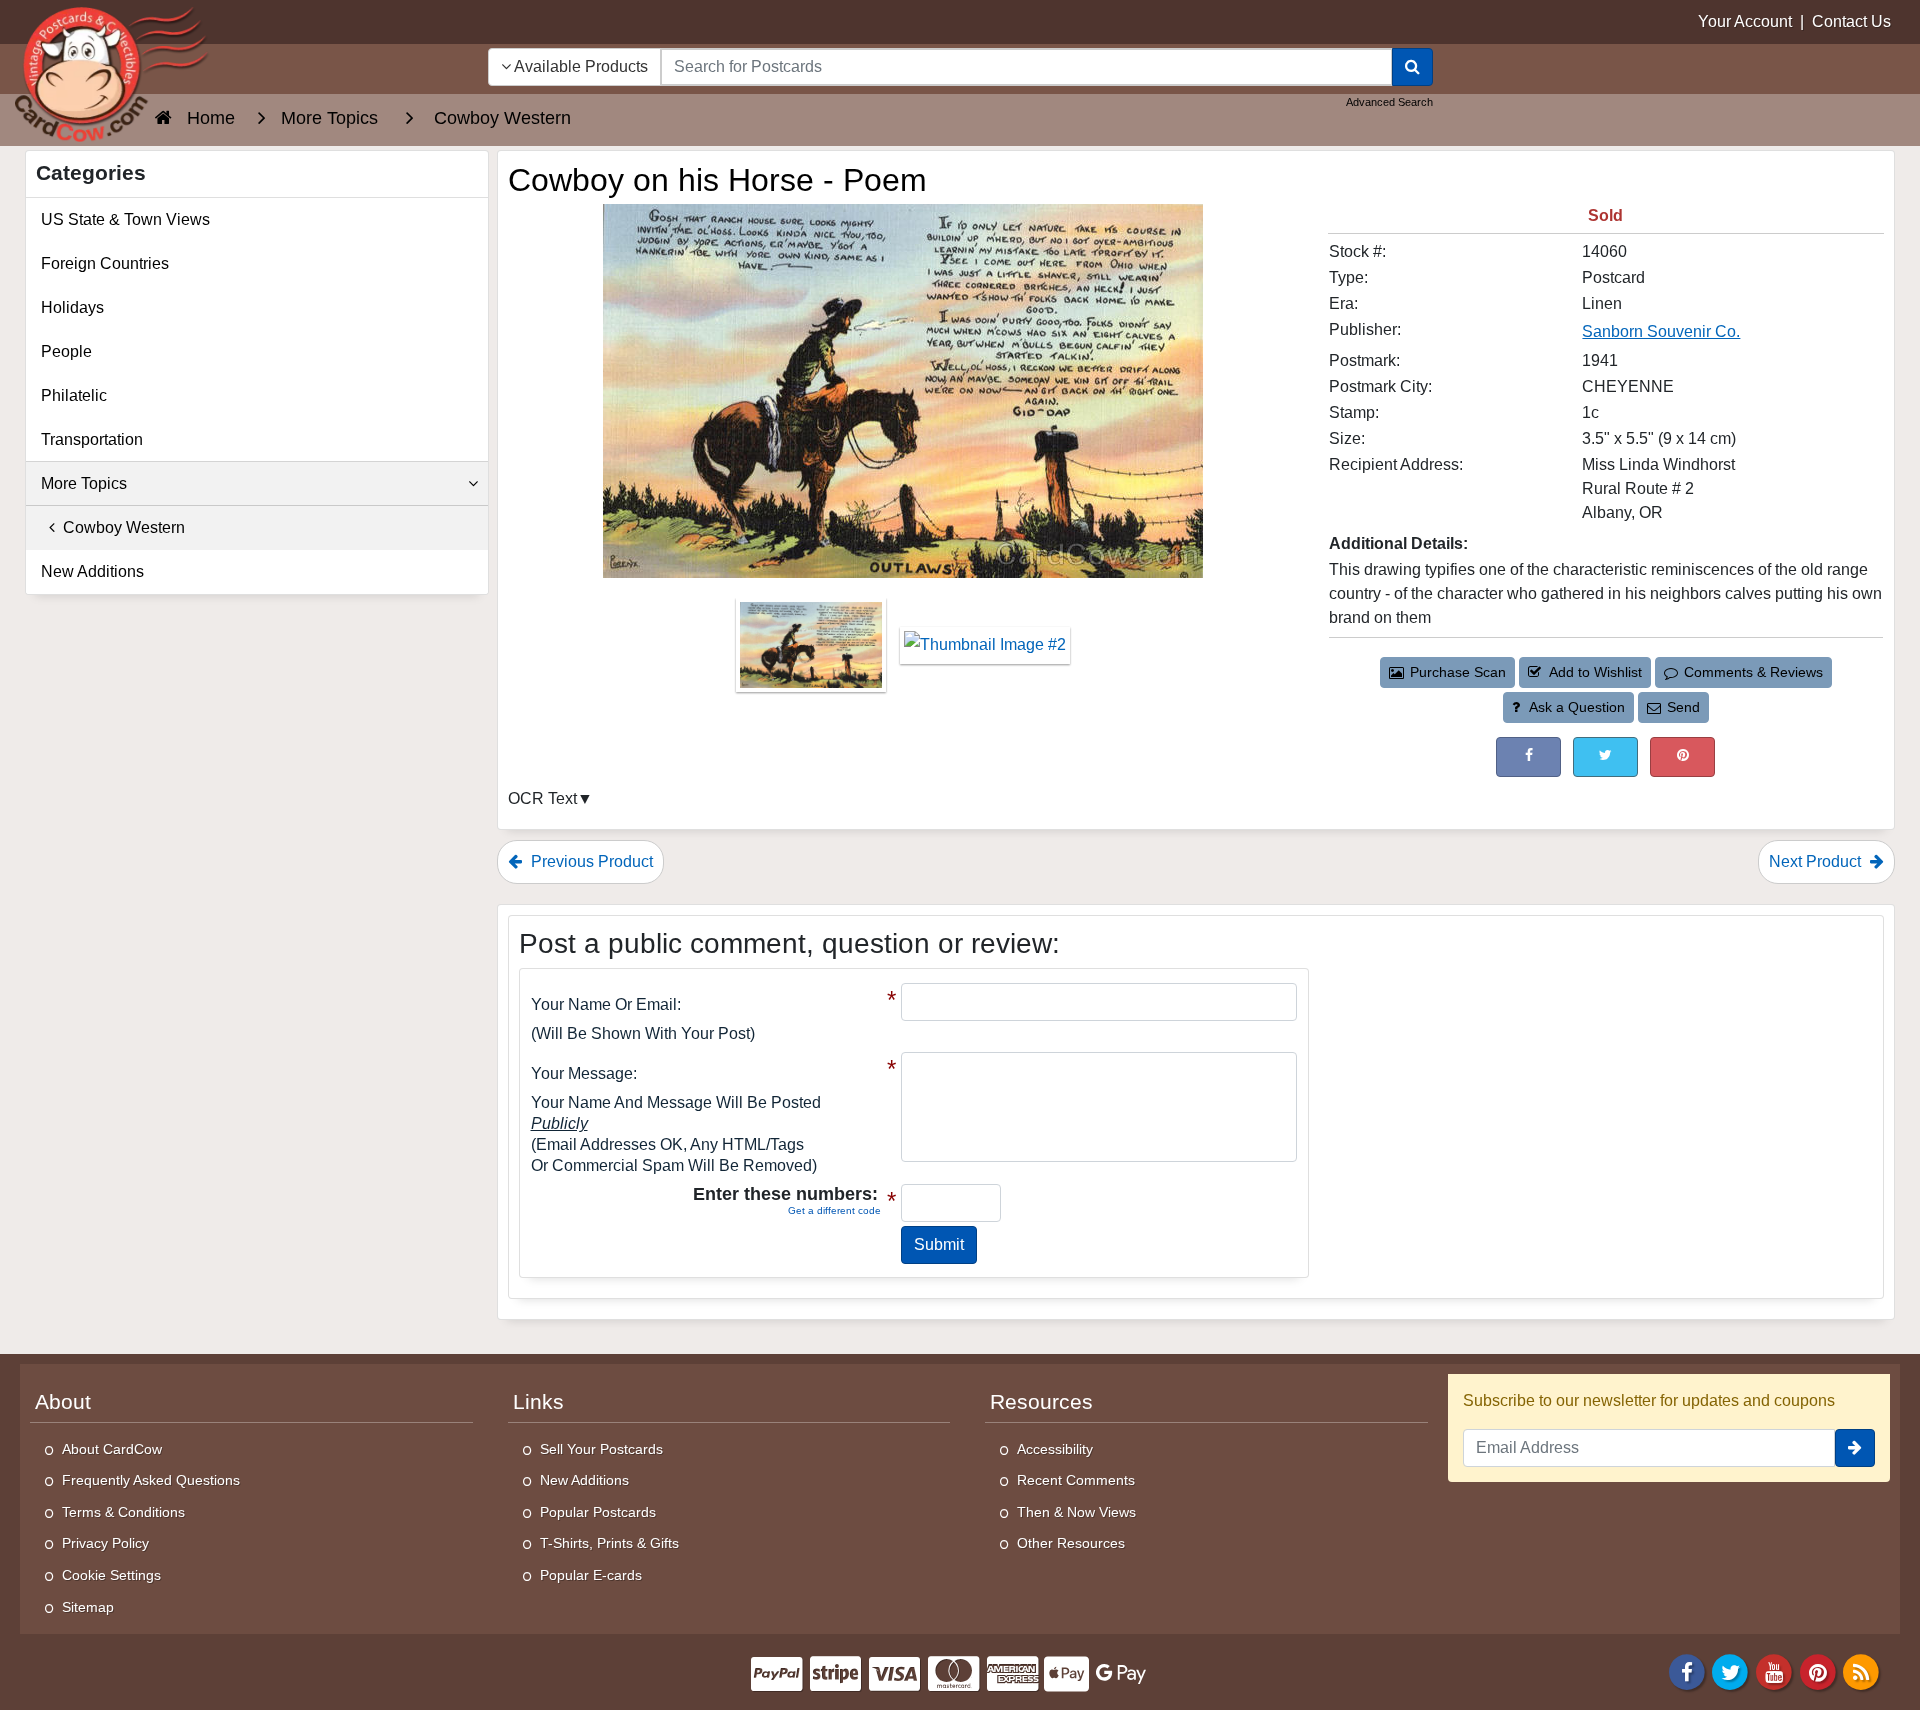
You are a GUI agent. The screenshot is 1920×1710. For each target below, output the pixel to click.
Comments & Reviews (1753, 672)
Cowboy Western (120, 527)
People (66, 351)
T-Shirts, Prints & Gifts (609, 1543)
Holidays (72, 307)
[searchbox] (1026, 67)
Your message (582, 1073)
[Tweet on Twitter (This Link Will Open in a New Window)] (1605, 756)
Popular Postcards (598, 1512)
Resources (1041, 1402)
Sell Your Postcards (601, 1449)
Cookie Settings (111, 1575)
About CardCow (112, 1449)
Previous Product (590, 861)
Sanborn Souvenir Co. (1661, 331)
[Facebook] (1687, 1671)
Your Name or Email (604, 1004)
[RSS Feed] (1861, 1671)
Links (538, 1402)
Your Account (1745, 21)
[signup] (1855, 1448)
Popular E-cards (591, 1575)
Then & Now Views (1076, 1512)
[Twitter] (1731, 1671)
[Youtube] (1774, 1671)
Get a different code (834, 1210)
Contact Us (1851, 21)
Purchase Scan (1458, 672)
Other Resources (1071, 1543)
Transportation (92, 439)
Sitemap (88, 1607)
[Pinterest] (1818, 1671)
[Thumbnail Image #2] (985, 651)
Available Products (579, 66)
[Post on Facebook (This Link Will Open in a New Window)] (1528, 756)
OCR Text (542, 798)
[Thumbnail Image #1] (813, 651)
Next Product (1817, 861)
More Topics (84, 483)
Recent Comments (1076, 1480)
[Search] (1412, 67)
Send (1683, 707)
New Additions (92, 571)
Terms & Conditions (123, 1512)
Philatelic (74, 395)
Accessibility (1055, 1449)
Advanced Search (1389, 102)
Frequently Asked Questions (151, 1480)
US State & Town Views (125, 219)
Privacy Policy (105, 1543)
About (63, 1402)
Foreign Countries (105, 263)
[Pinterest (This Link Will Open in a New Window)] (1682, 756)
